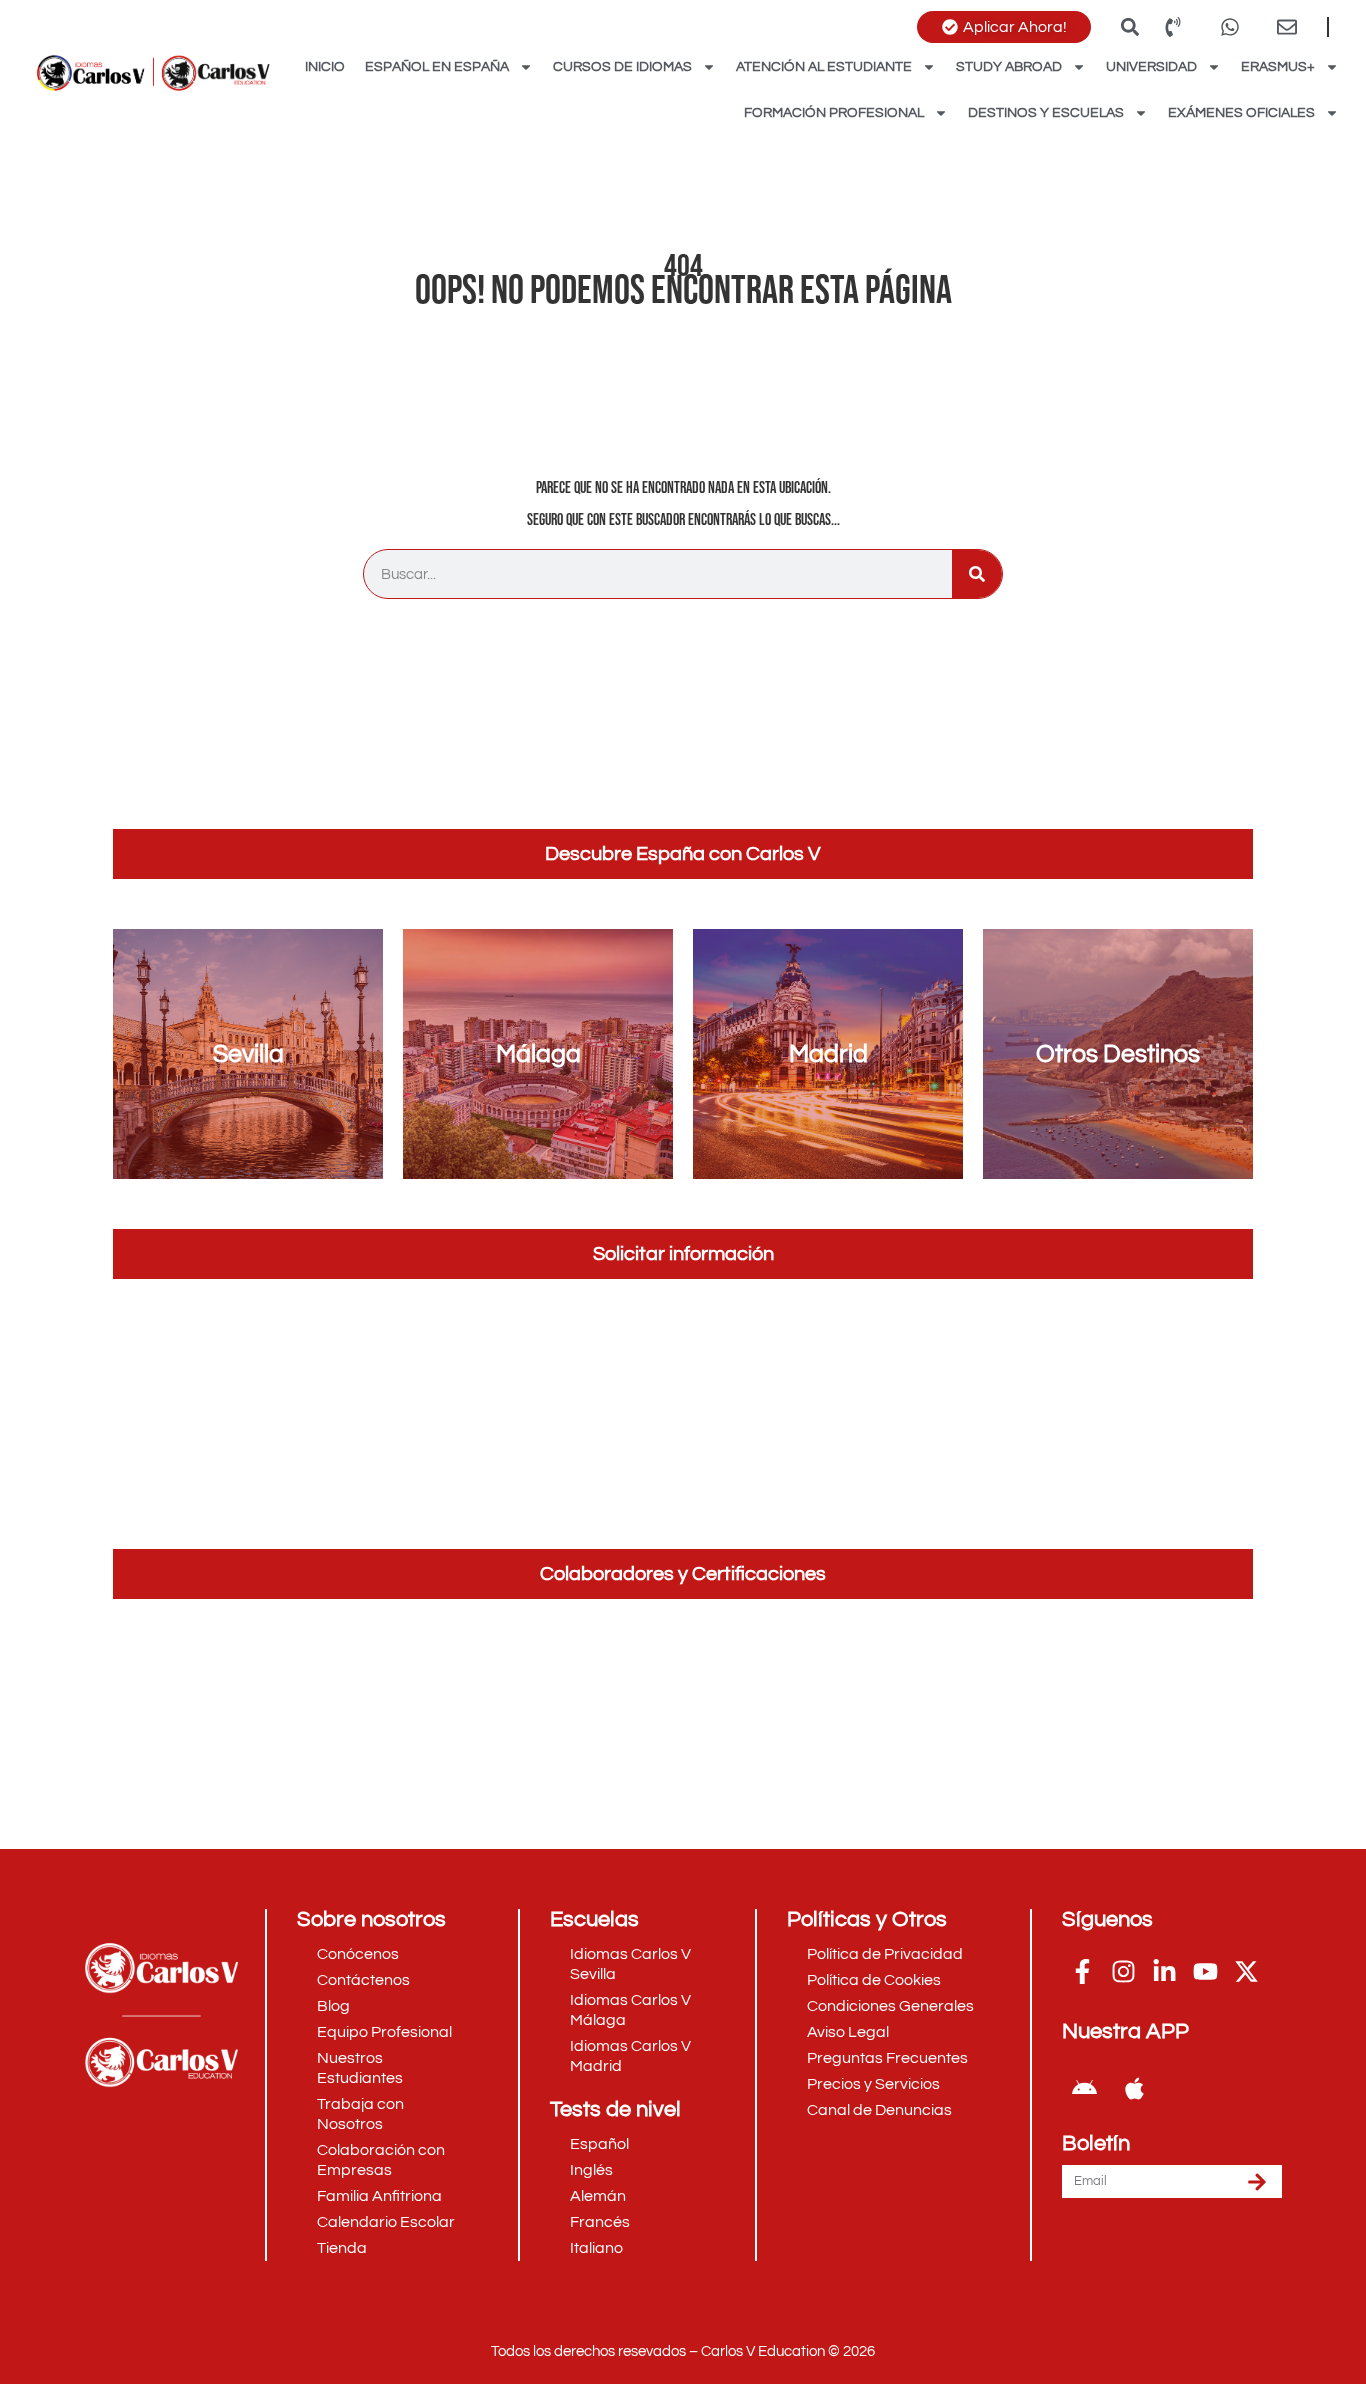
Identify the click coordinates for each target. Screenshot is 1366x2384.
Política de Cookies (874, 1980)
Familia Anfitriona (379, 2196)
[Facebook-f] (1082, 1971)
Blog (333, 2006)
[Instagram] (1123, 1971)
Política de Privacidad (885, 1954)
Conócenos (358, 1954)
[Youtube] (1205, 1971)
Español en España (437, 67)
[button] (1129, 26)
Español (599, 2144)
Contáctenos (363, 1980)
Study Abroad (1009, 67)
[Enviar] (1257, 2181)
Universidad (1151, 67)
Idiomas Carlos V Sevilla (630, 1964)
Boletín (1096, 2144)
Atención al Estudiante (824, 67)
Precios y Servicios (873, 2084)
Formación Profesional (834, 113)
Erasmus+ (1278, 67)
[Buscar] (977, 574)
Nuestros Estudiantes (360, 2068)
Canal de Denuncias (879, 2110)
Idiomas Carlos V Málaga (630, 2010)
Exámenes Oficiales (1241, 113)
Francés (600, 2222)
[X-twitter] (1246, 1971)
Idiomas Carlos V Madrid (630, 2056)
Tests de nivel (615, 2109)
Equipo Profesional (384, 2032)
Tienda (342, 2248)
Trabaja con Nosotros (360, 2114)
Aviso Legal (848, 2032)
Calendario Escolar (386, 2222)
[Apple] (1134, 2088)
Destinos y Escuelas (1046, 113)
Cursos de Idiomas (622, 67)
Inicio (325, 67)
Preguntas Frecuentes (887, 2058)
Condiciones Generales (890, 2006)
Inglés (591, 2170)
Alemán (598, 2196)
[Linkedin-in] (1164, 1971)
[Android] (1085, 2088)
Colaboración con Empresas (381, 2160)
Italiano (596, 2248)
